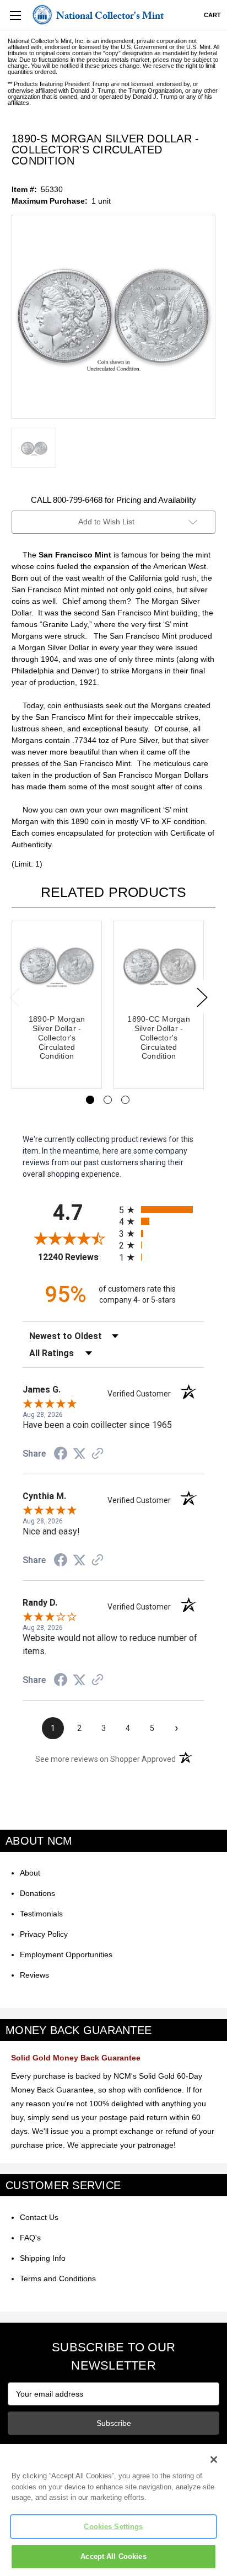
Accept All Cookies (113, 2556)
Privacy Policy (44, 1934)
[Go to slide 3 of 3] (125, 1100)
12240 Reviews (76, 1257)
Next (202, 997)
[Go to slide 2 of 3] (108, 1100)
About (30, 1873)
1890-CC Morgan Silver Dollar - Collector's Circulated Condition (159, 1037)
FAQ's (30, 2238)
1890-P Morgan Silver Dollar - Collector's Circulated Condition (57, 1037)
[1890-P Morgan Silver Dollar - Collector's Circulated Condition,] (57, 966)
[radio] (162, 1210)
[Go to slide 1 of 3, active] (90, 1100)
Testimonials (41, 1914)
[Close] (214, 2460)
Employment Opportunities (66, 1954)
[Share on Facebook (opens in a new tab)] (61, 1455)
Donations (37, 1893)
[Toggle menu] (15, 15)
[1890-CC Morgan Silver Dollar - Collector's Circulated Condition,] (159, 966)
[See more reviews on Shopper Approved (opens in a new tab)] (98, 1454)
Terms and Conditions (58, 2278)
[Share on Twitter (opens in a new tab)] (79, 1454)
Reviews (34, 1975)
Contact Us (39, 2217)
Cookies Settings (113, 2527)
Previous (14, 997)
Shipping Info (43, 2258)
